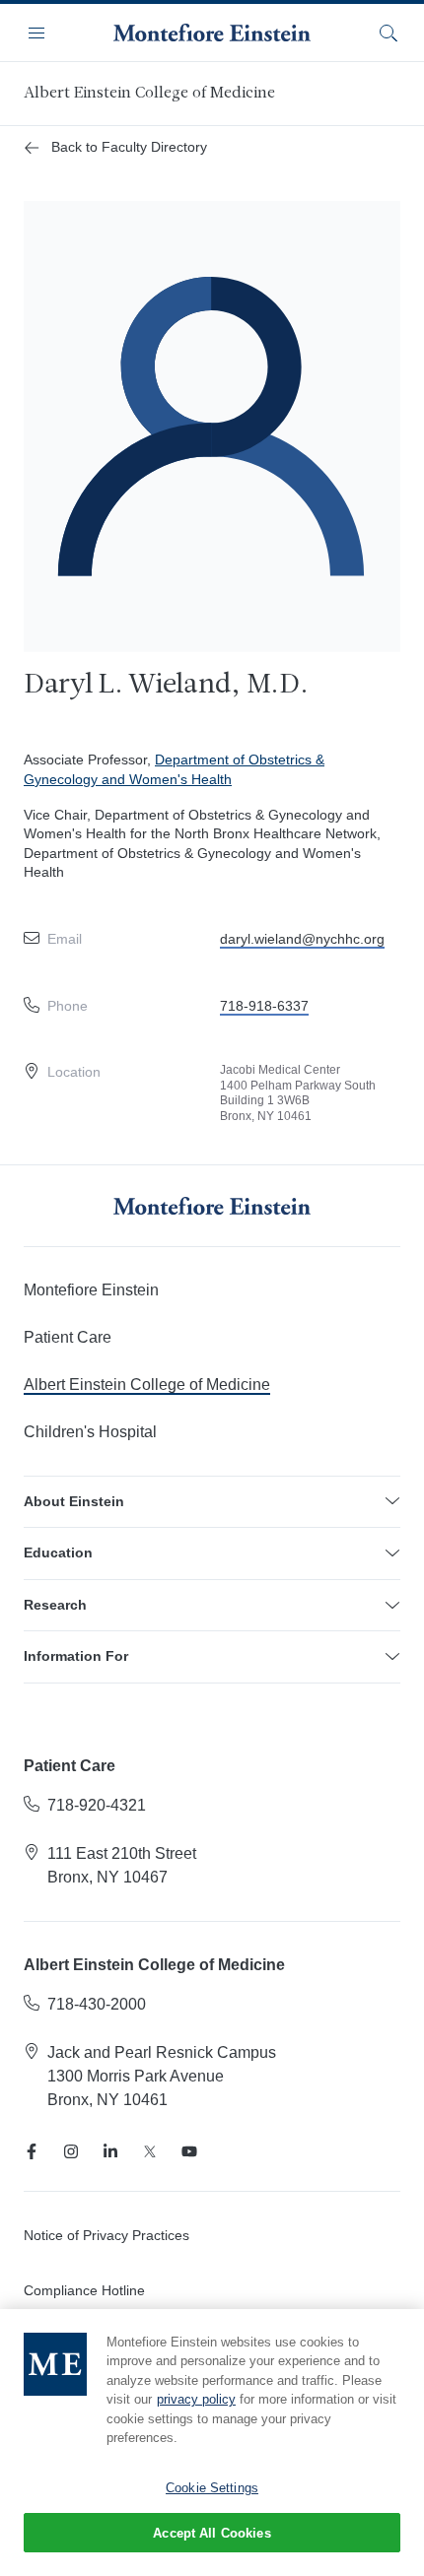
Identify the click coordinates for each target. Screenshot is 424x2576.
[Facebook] (32, 2151)
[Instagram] (71, 2151)
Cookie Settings (212, 2488)
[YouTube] (189, 2151)
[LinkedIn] (110, 2151)
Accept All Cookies (212, 2533)
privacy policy (196, 2399)
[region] (212, 2443)
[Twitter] (150, 2151)
